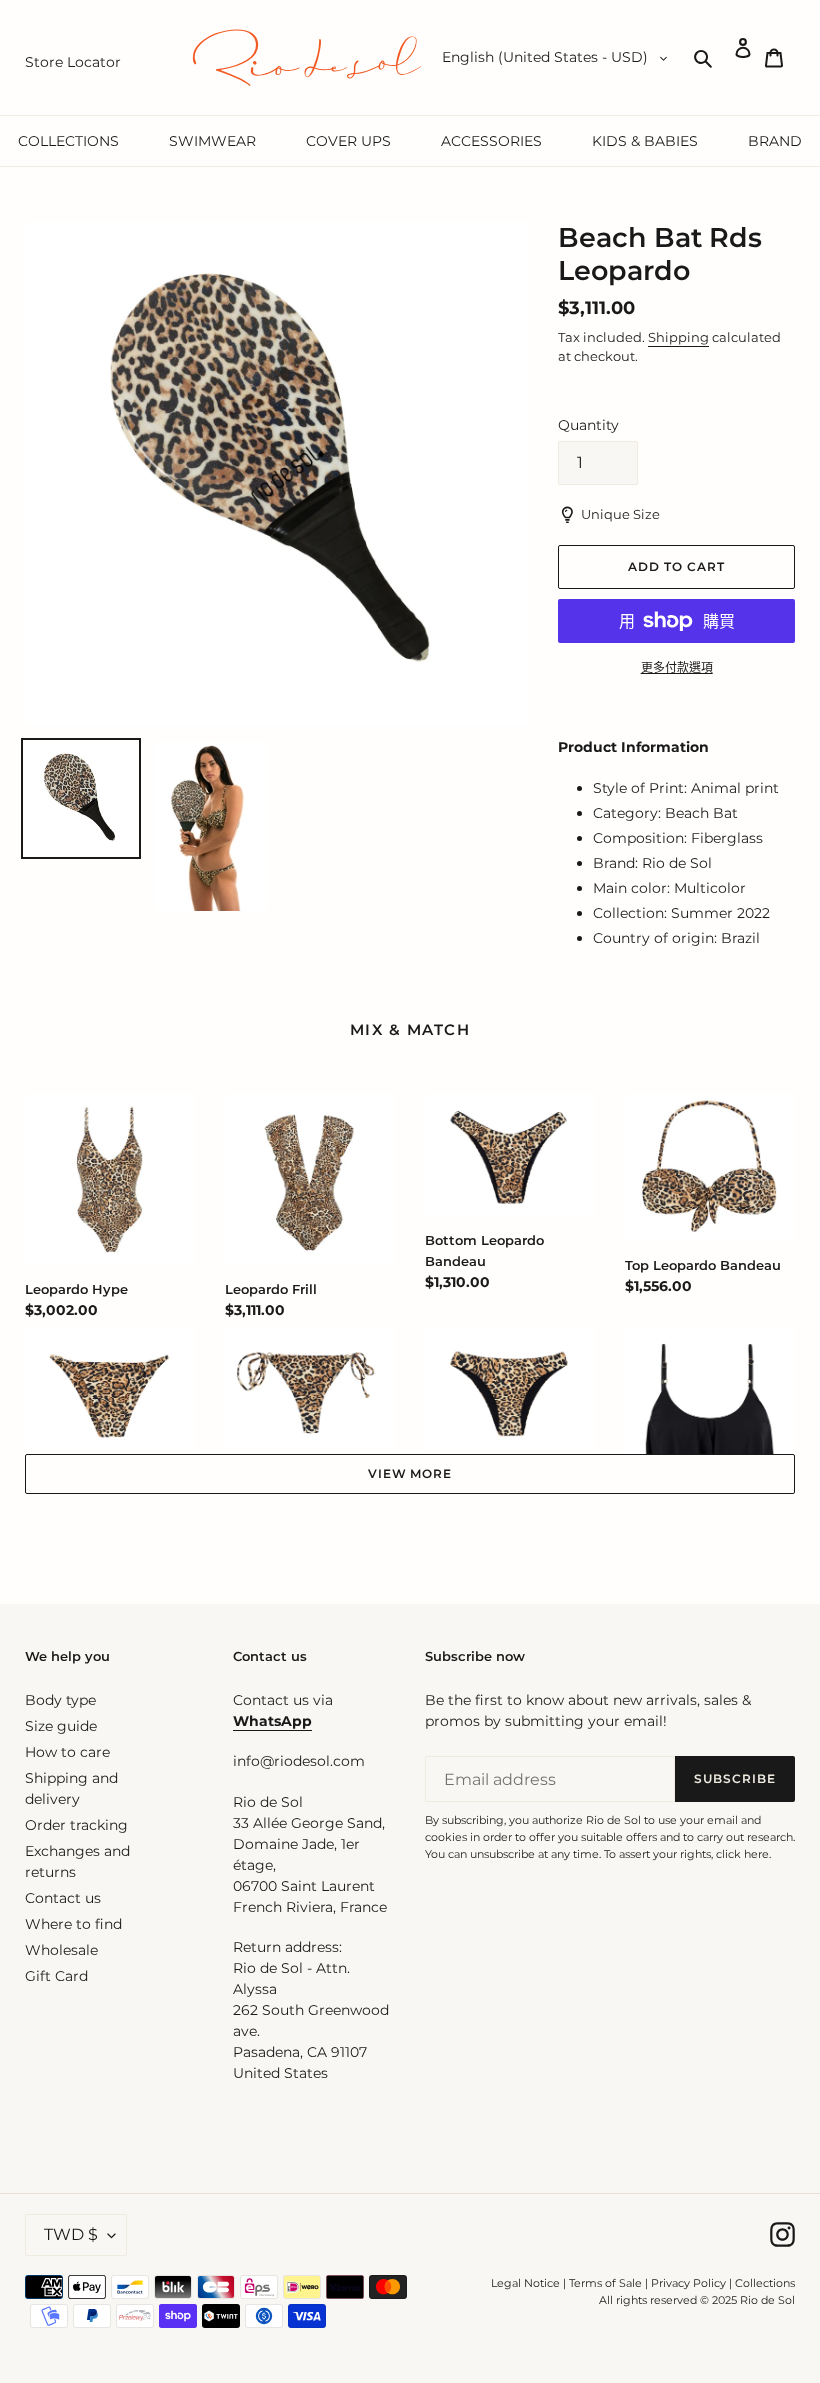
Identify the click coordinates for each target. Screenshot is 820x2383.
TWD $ (71, 2234)
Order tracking (76, 1825)
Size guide (61, 1726)
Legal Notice (525, 2283)
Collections (765, 2283)
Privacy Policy (690, 2283)
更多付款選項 (677, 667)
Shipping (678, 337)
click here (742, 1854)
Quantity (588, 425)
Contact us (63, 1898)
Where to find (73, 1924)
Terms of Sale (605, 2283)
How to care (67, 1752)
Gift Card (56, 1976)
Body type (60, 1700)
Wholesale (61, 1950)
